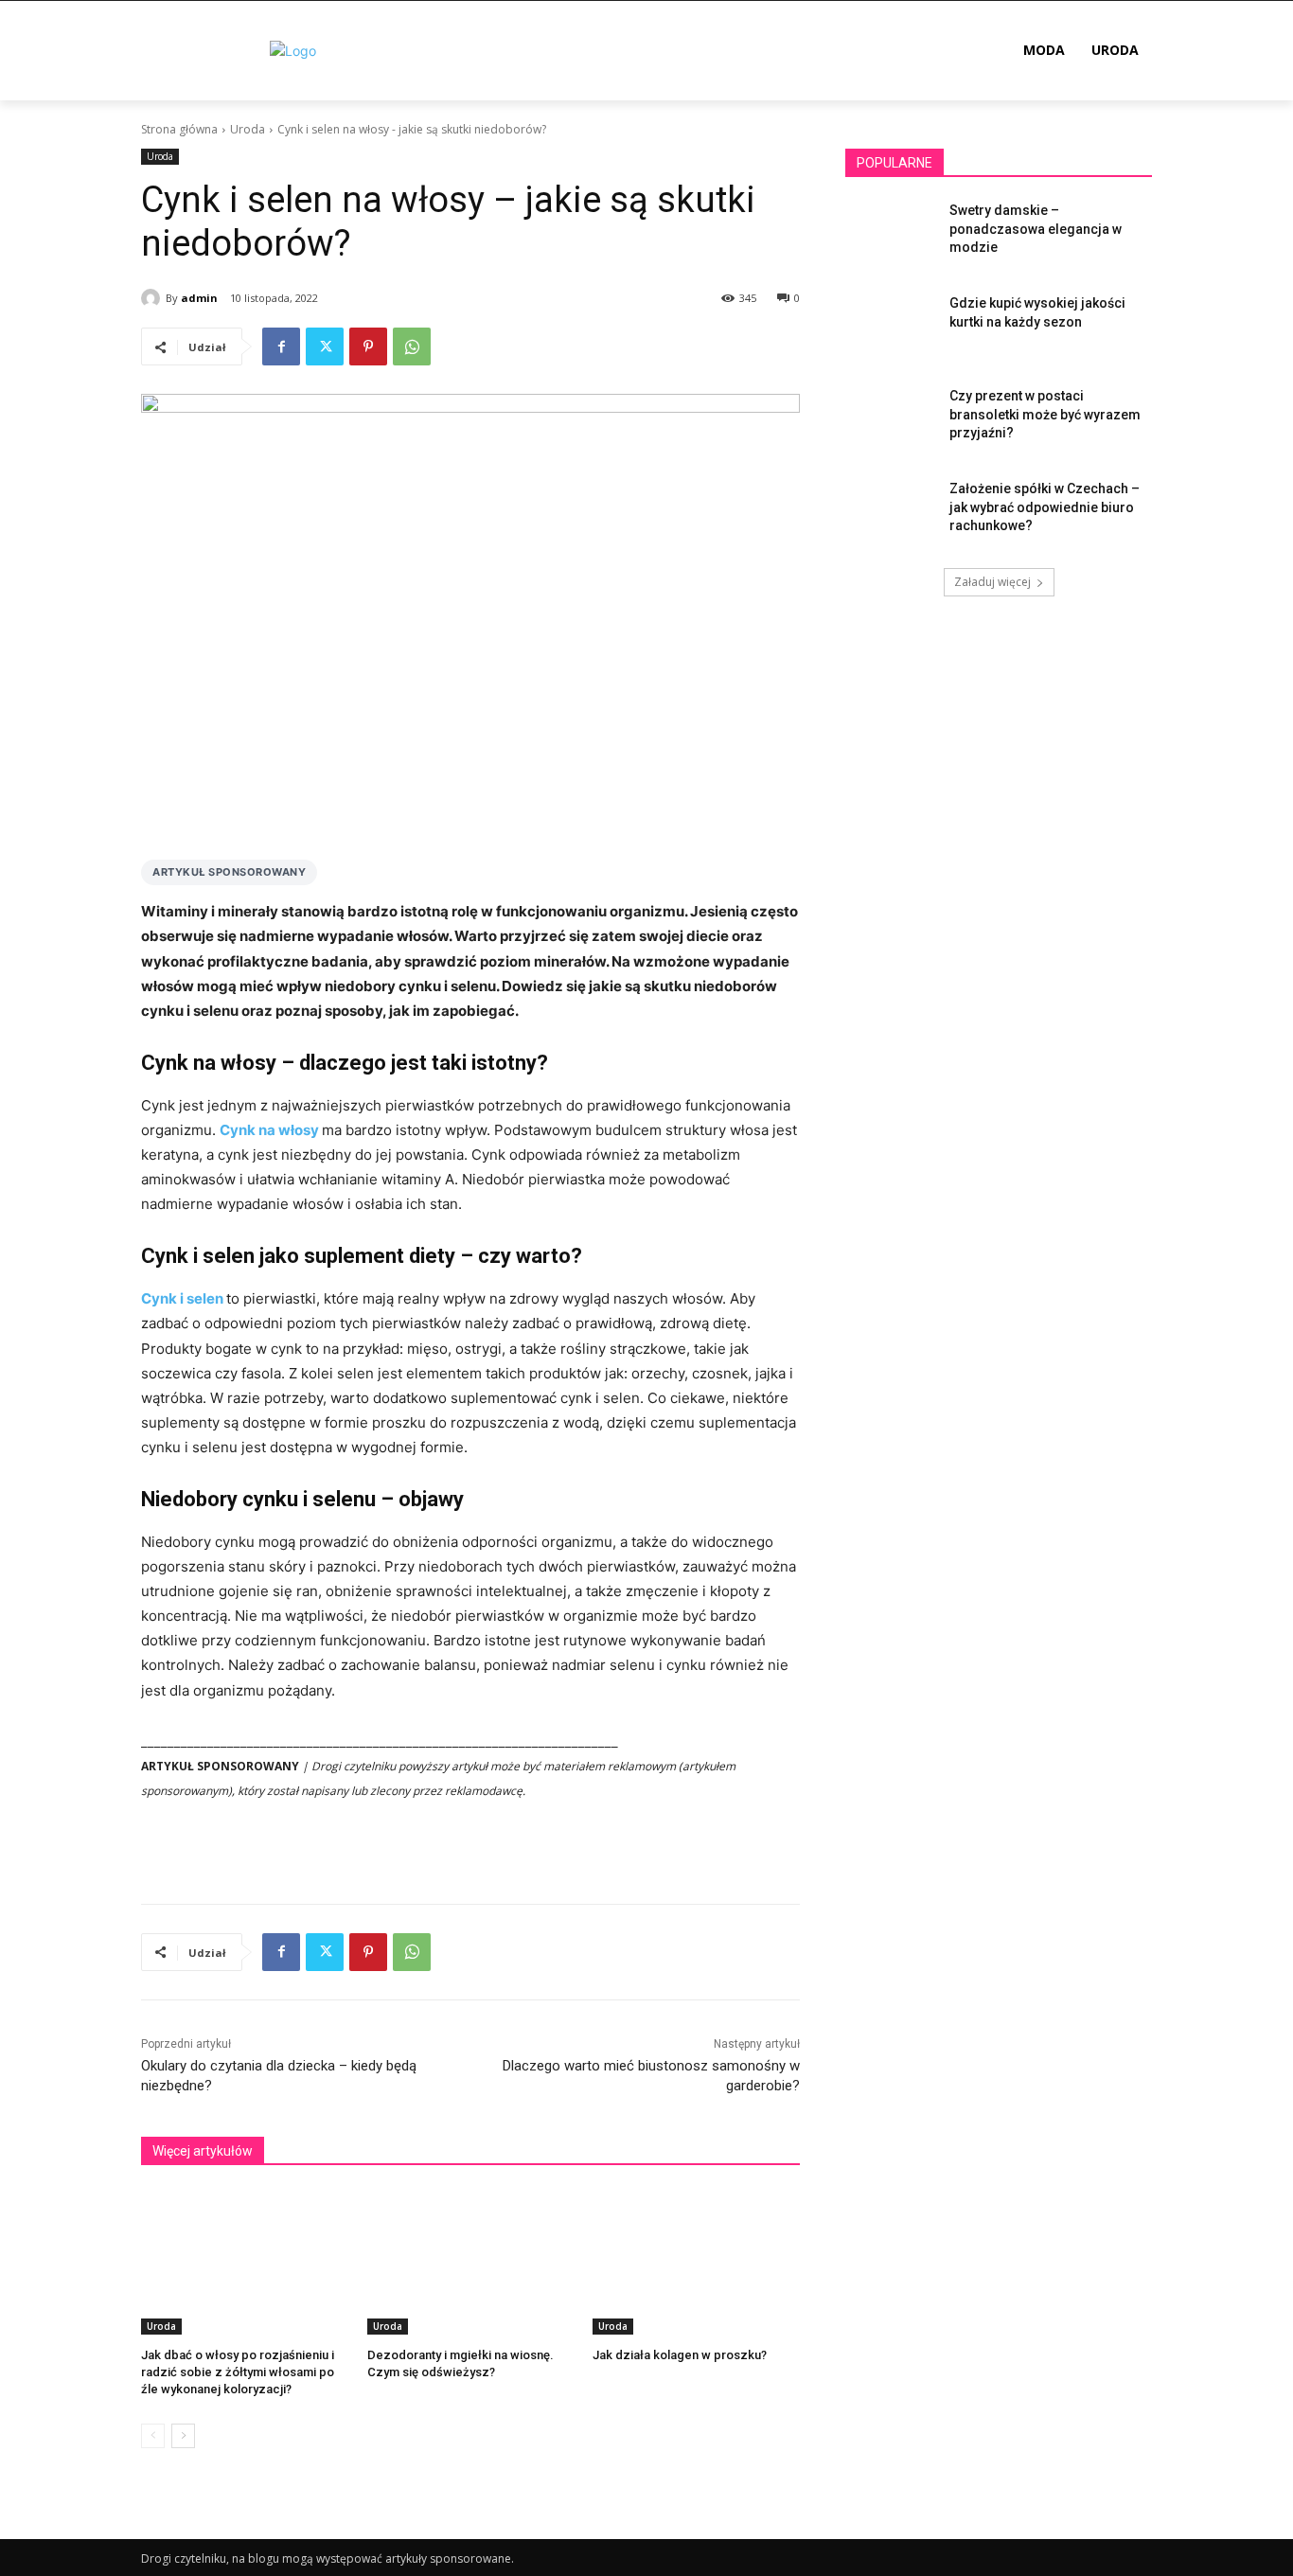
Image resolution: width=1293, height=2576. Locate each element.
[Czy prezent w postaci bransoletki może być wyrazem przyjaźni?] (891, 419)
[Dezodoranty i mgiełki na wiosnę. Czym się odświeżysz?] (471, 2262)
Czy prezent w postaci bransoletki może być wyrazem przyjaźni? (1045, 414)
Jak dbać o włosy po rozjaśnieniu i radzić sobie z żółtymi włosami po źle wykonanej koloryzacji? (238, 2372)
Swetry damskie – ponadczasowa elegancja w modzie (1036, 229)
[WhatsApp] (412, 346)
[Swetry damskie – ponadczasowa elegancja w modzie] (891, 234)
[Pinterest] (368, 346)
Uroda (248, 129)
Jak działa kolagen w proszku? (680, 2355)
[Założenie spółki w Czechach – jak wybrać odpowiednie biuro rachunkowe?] (891, 512)
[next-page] (183, 2436)
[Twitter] (325, 346)
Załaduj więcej (992, 582)
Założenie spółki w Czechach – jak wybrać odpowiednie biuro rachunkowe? (1045, 507)
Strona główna (179, 129)
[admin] (153, 298)
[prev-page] (153, 2436)
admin (199, 298)
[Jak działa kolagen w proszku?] (696, 2262)
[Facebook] (281, 346)
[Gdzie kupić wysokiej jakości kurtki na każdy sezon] (891, 327)
